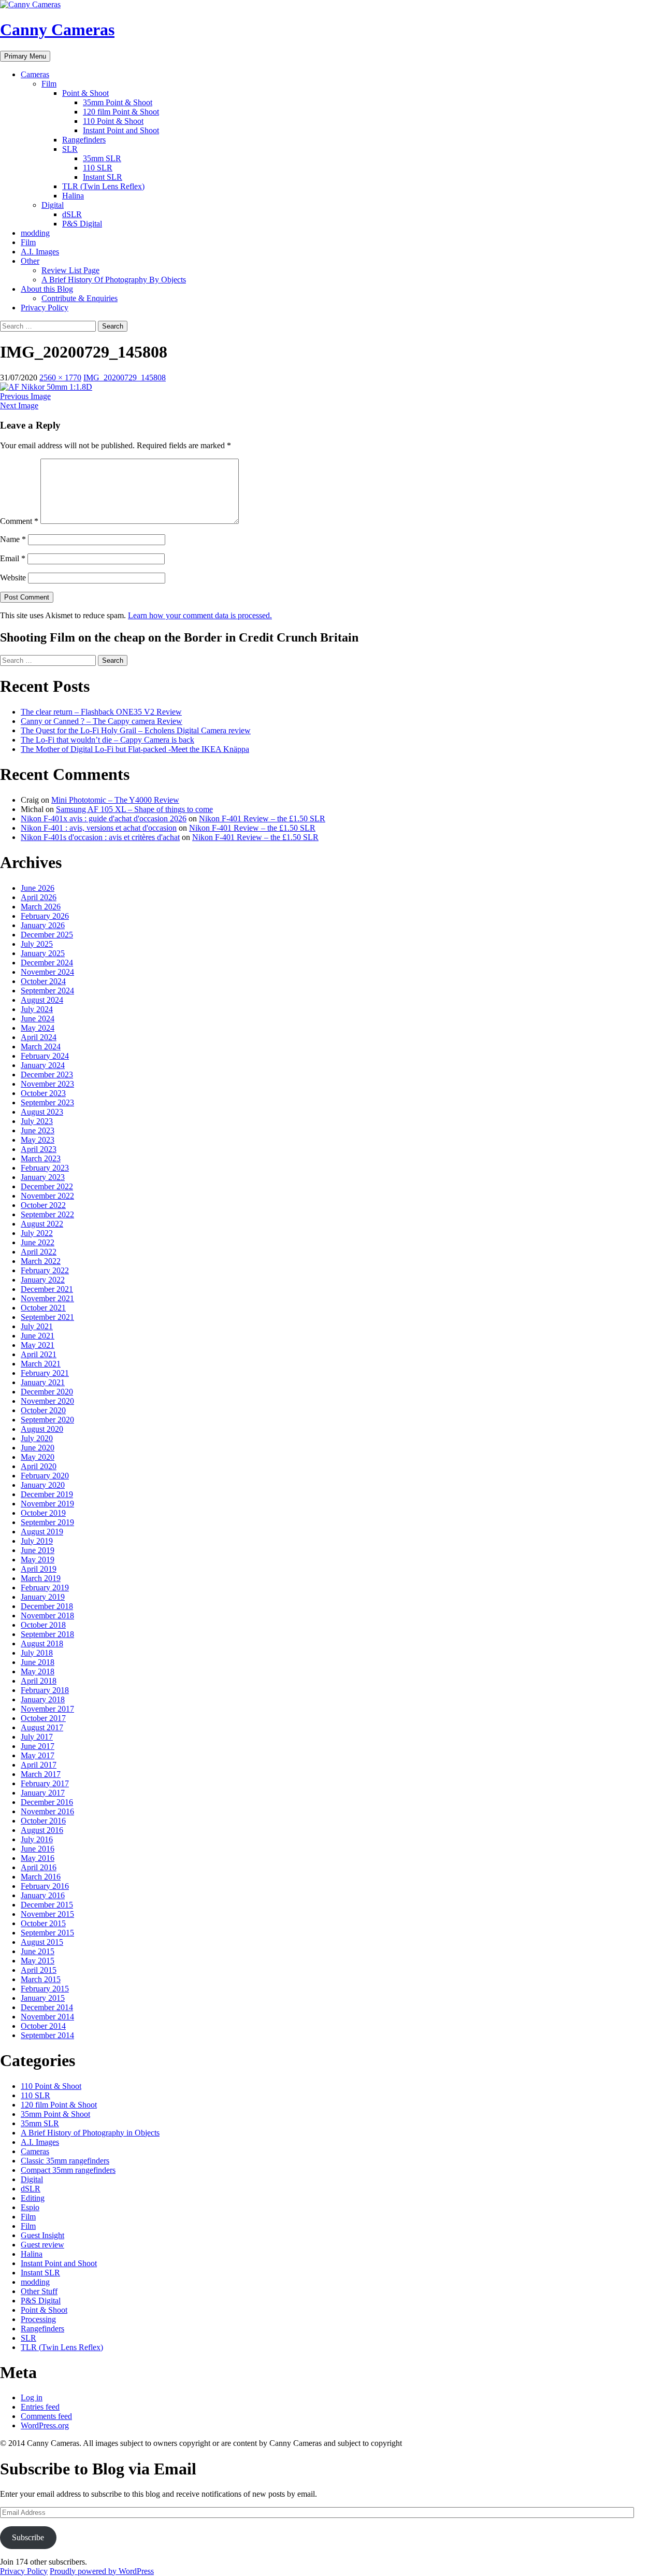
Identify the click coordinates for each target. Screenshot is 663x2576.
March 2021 (41, 1364)
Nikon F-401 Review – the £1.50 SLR (262, 819)
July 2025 (37, 944)
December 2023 (47, 1074)
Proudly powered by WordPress (102, 2571)
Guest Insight (42, 2235)
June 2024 (38, 1019)
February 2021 (45, 1373)
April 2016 (39, 1867)
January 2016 (43, 1895)
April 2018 (39, 1681)
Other (30, 261)
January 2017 (43, 1793)
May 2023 (38, 1140)
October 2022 (43, 1205)
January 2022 (43, 1280)
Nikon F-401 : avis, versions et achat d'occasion (99, 828)
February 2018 (45, 1690)
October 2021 (43, 1308)
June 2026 (38, 888)
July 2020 (37, 1438)
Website (13, 578)
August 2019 (42, 1532)
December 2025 (47, 935)
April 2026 (39, 897)
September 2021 (47, 1317)
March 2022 (41, 1261)
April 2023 (39, 1149)
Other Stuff (39, 2291)
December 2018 (47, 1606)
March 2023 (41, 1158)
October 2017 (43, 1718)
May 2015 (38, 1961)
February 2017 (45, 1783)
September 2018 (47, 1634)
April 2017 (39, 1765)
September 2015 (47, 1933)
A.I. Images (40, 252)
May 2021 (38, 1345)
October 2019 (43, 1513)
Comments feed (46, 2416)
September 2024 (47, 991)
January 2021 (43, 1382)
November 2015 (47, 1914)
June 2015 (38, 1951)
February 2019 (45, 1588)
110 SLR (98, 168)
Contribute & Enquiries (80, 298)
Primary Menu (25, 56)
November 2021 (47, 1298)
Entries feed (40, 2407)
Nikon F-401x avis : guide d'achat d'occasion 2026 (104, 819)
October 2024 (43, 981)
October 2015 (43, 1923)
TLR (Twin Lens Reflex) (103, 186)
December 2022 (47, 1186)
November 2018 (47, 1616)
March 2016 (41, 1877)
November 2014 (47, 2017)
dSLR (72, 214)
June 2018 (38, 1662)
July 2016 (37, 1839)
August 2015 (42, 1942)
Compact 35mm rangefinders (68, 2170)
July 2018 (37, 1653)
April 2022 (39, 1252)
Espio (30, 2207)
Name (13, 539)
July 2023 (37, 1121)
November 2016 (47, 1811)
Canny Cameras (57, 30)
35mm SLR (102, 158)
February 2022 (45, 1270)
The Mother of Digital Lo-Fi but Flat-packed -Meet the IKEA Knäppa (135, 749)
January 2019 (43, 1597)
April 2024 (39, 1037)
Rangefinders (84, 140)
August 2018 (42, 1643)
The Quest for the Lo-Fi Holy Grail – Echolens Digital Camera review (136, 730)
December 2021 (47, 1289)
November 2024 (47, 972)
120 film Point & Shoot (121, 112)
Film (49, 84)
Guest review (42, 2245)
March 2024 (41, 1047)
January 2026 (43, 925)
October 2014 (43, 2026)
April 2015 (39, 1970)
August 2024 (42, 1000)
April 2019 (39, 1569)
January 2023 (43, 1177)
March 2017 (41, 1774)
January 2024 (43, 1065)
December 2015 (47, 1905)
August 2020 (42, 1429)
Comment (19, 521)
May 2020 (38, 1457)
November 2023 (47, 1084)
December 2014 (47, 2007)
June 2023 (38, 1130)
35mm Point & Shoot (118, 102)
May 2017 (38, 1755)
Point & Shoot (85, 93)
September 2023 (47, 1102)
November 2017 (47, 1709)
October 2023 (43, 1093)
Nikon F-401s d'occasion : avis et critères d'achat (100, 837)
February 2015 (45, 1989)
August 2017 (42, 1727)
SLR (70, 149)
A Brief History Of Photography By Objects (114, 280)
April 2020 (39, 1466)
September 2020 (47, 1420)
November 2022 (47, 1196)
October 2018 (43, 1625)
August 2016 (42, 1830)
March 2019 (41, 1578)
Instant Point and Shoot (121, 130)
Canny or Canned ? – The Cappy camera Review (102, 721)
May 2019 (38, 1560)
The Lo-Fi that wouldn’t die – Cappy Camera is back (107, 740)
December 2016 (47, 1802)
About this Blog (47, 289)
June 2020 (38, 1448)
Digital (53, 205)
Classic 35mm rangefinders (65, 2161)
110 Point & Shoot (113, 121)
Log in (32, 2397)
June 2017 (38, 1746)
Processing (38, 2319)
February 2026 (45, 916)
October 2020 (43, 1410)
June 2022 (38, 1242)
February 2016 (45, 1886)
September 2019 (47, 1522)
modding (35, 233)
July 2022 (37, 1233)
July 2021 (37, 1326)
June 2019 (38, 1550)
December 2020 (47, 1392)
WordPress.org (45, 2425)
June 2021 (38, 1336)
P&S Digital (82, 224)
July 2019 (37, 1541)
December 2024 (47, 963)
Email (13, 558)
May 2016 (38, 1858)
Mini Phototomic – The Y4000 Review (115, 800)
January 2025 (43, 953)
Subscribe (28, 2537)
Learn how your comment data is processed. (200, 615)
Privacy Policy (45, 308)
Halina (73, 196)
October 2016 (43, 1821)
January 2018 (43, 1699)
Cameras (35, 74)
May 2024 (38, 1028)
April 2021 (39, 1354)
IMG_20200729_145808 (125, 378)
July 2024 (37, 1009)
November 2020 (47, 1401)
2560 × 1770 (60, 378)
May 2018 (38, 1671)
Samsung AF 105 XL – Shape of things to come (134, 809)
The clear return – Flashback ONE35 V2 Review (101, 712)
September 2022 (47, 1214)
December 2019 (47, 1494)
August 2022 (42, 1224)
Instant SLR (103, 177)
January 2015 (43, 1998)
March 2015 (41, 1979)
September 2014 (47, 2035)
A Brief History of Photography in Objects (90, 2133)
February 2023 (45, 1168)
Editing (33, 2198)
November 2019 (47, 1504)
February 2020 (45, 1476)
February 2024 (45, 1056)
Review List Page (70, 270)
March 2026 (41, 907)
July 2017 (37, 1737)
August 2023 (42, 1112)
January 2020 (43, 1485)
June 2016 (38, 1849)
